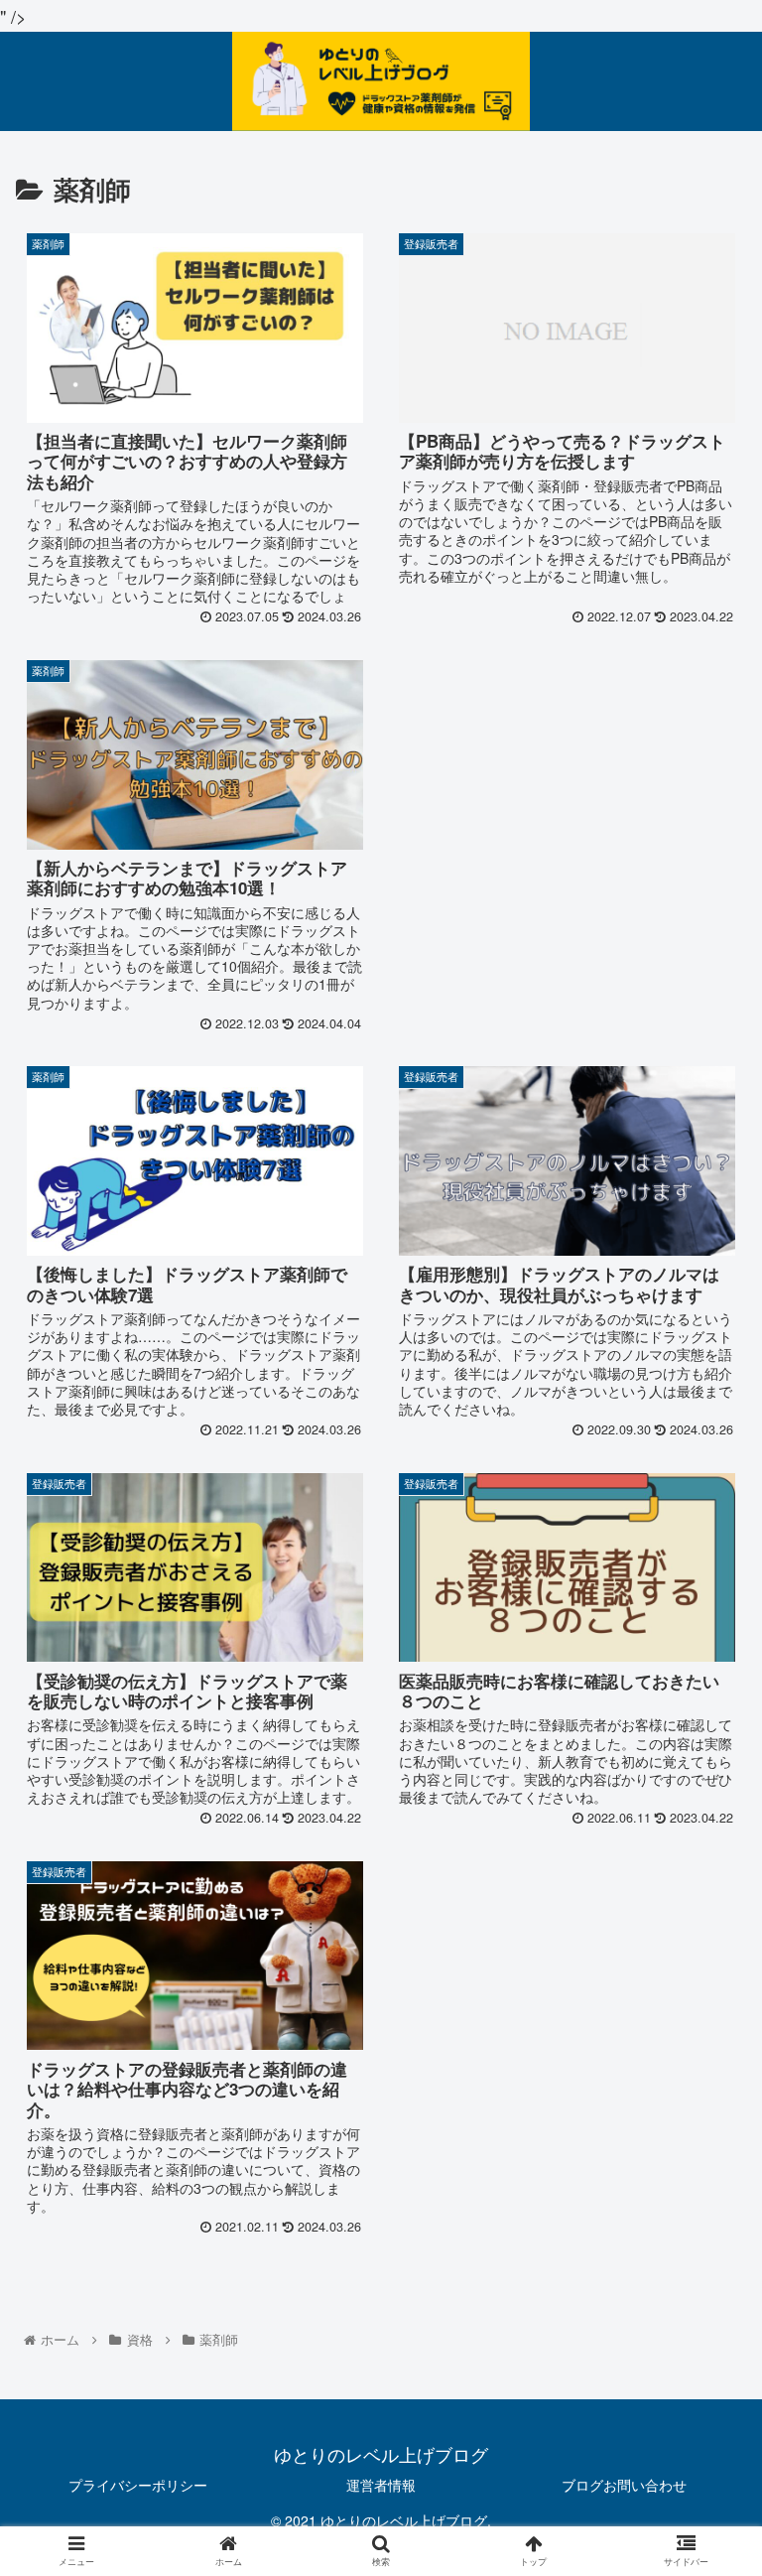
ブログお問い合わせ (624, 2485)
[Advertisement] (566, 783)
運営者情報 (381, 2485)
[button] (704, 2002)
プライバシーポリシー (138, 2485)
